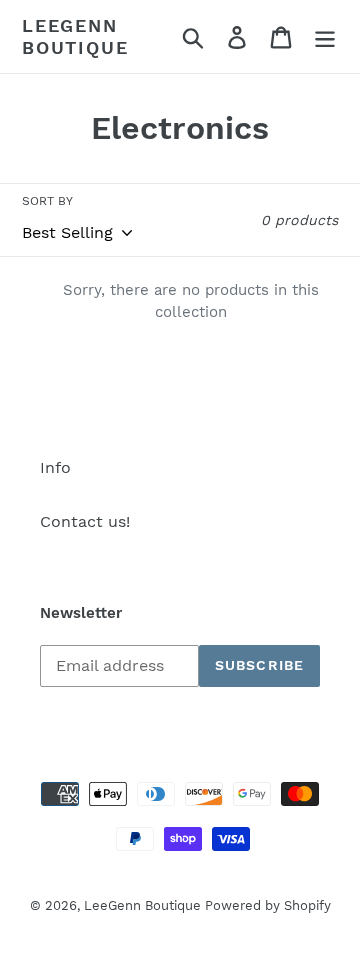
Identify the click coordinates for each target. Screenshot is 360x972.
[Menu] (325, 36)
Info (55, 467)
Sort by (47, 201)
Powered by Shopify (268, 905)
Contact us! (85, 521)
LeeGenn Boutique (75, 36)
